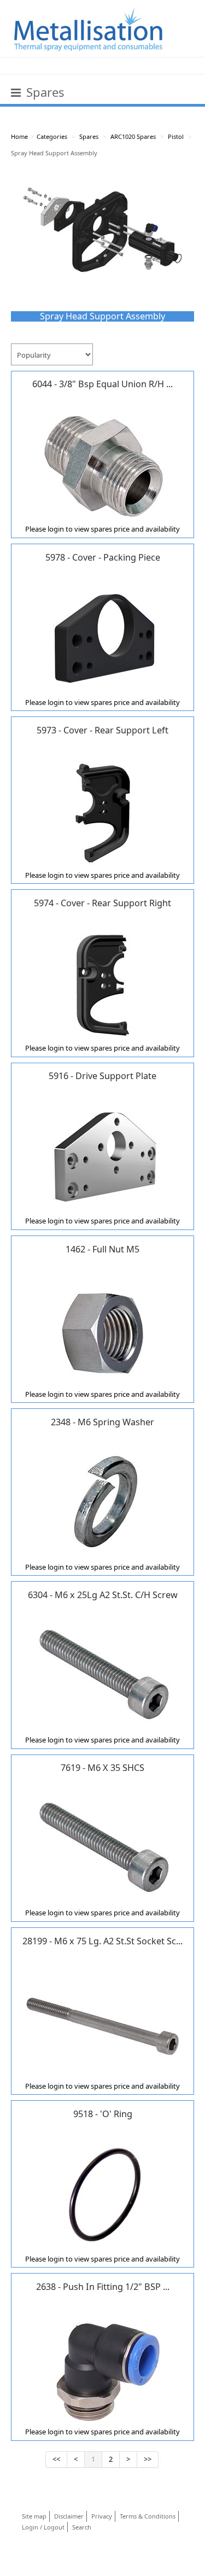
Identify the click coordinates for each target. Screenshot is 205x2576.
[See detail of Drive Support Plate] (103, 1156)
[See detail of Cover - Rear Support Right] (103, 983)
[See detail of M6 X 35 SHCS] (103, 1848)
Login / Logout (43, 2527)
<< (56, 2459)
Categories (52, 136)
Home (19, 136)
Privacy (102, 2516)
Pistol (176, 136)
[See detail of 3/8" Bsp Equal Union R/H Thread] (103, 464)
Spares (89, 136)
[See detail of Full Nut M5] (103, 1330)
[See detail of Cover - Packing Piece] (103, 638)
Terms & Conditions (148, 2516)
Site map (34, 2516)
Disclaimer (69, 2516)
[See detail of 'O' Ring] (103, 2194)
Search (82, 2527)
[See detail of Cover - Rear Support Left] (103, 811)
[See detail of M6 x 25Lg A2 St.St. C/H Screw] (103, 1675)
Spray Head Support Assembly (54, 153)
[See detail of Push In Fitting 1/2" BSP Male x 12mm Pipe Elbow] (103, 2367)
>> (148, 2459)
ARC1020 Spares (133, 136)
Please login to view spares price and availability (102, 529)
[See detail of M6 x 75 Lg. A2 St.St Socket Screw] (103, 2021)
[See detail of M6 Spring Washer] (103, 1502)
